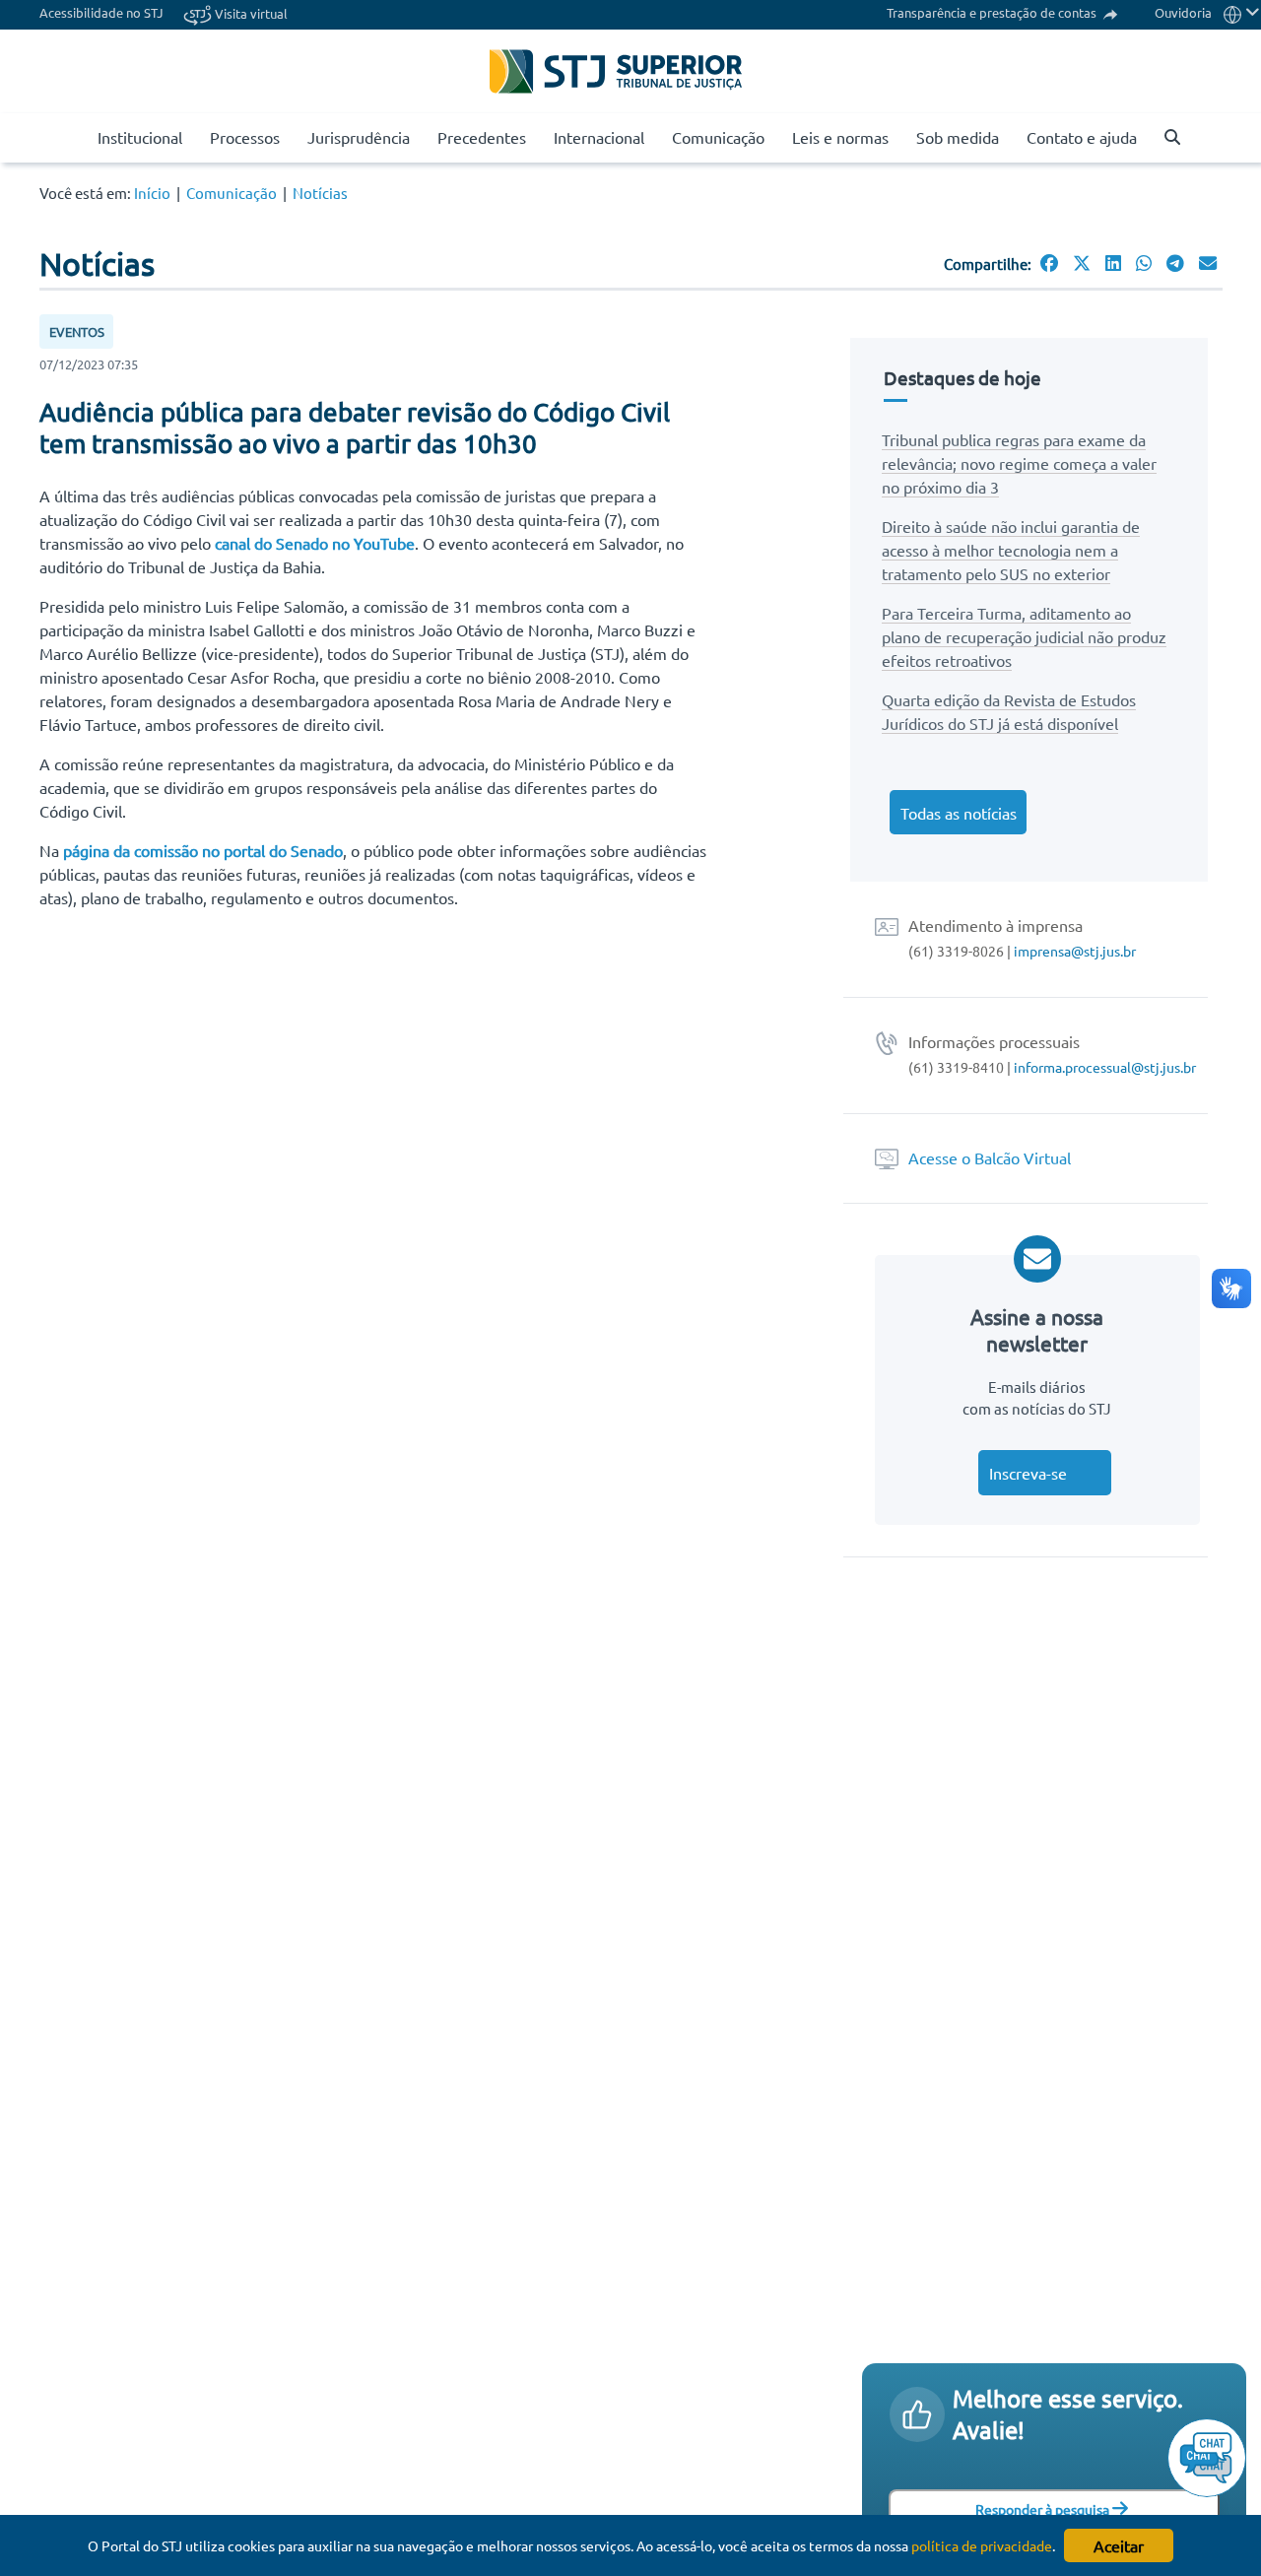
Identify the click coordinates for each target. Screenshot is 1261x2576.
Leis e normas (840, 137)
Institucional (140, 137)
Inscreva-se (1028, 1473)
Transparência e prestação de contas (993, 12)
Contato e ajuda (1082, 137)
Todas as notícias (959, 813)
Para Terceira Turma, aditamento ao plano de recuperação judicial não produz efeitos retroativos (1024, 636)
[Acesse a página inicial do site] (75, 138)
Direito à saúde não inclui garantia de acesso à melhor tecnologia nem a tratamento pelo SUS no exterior (1011, 550)
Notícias (320, 193)
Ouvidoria (1183, 12)
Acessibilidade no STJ (101, 12)
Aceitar (1119, 2545)
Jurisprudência (359, 137)
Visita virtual (250, 13)
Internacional (599, 137)
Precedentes (482, 137)
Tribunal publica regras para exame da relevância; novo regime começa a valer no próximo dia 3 (1019, 463)
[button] (1164, 138)
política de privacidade (982, 2545)
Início (152, 193)
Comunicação (718, 137)
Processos (245, 137)
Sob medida (958, 137)
